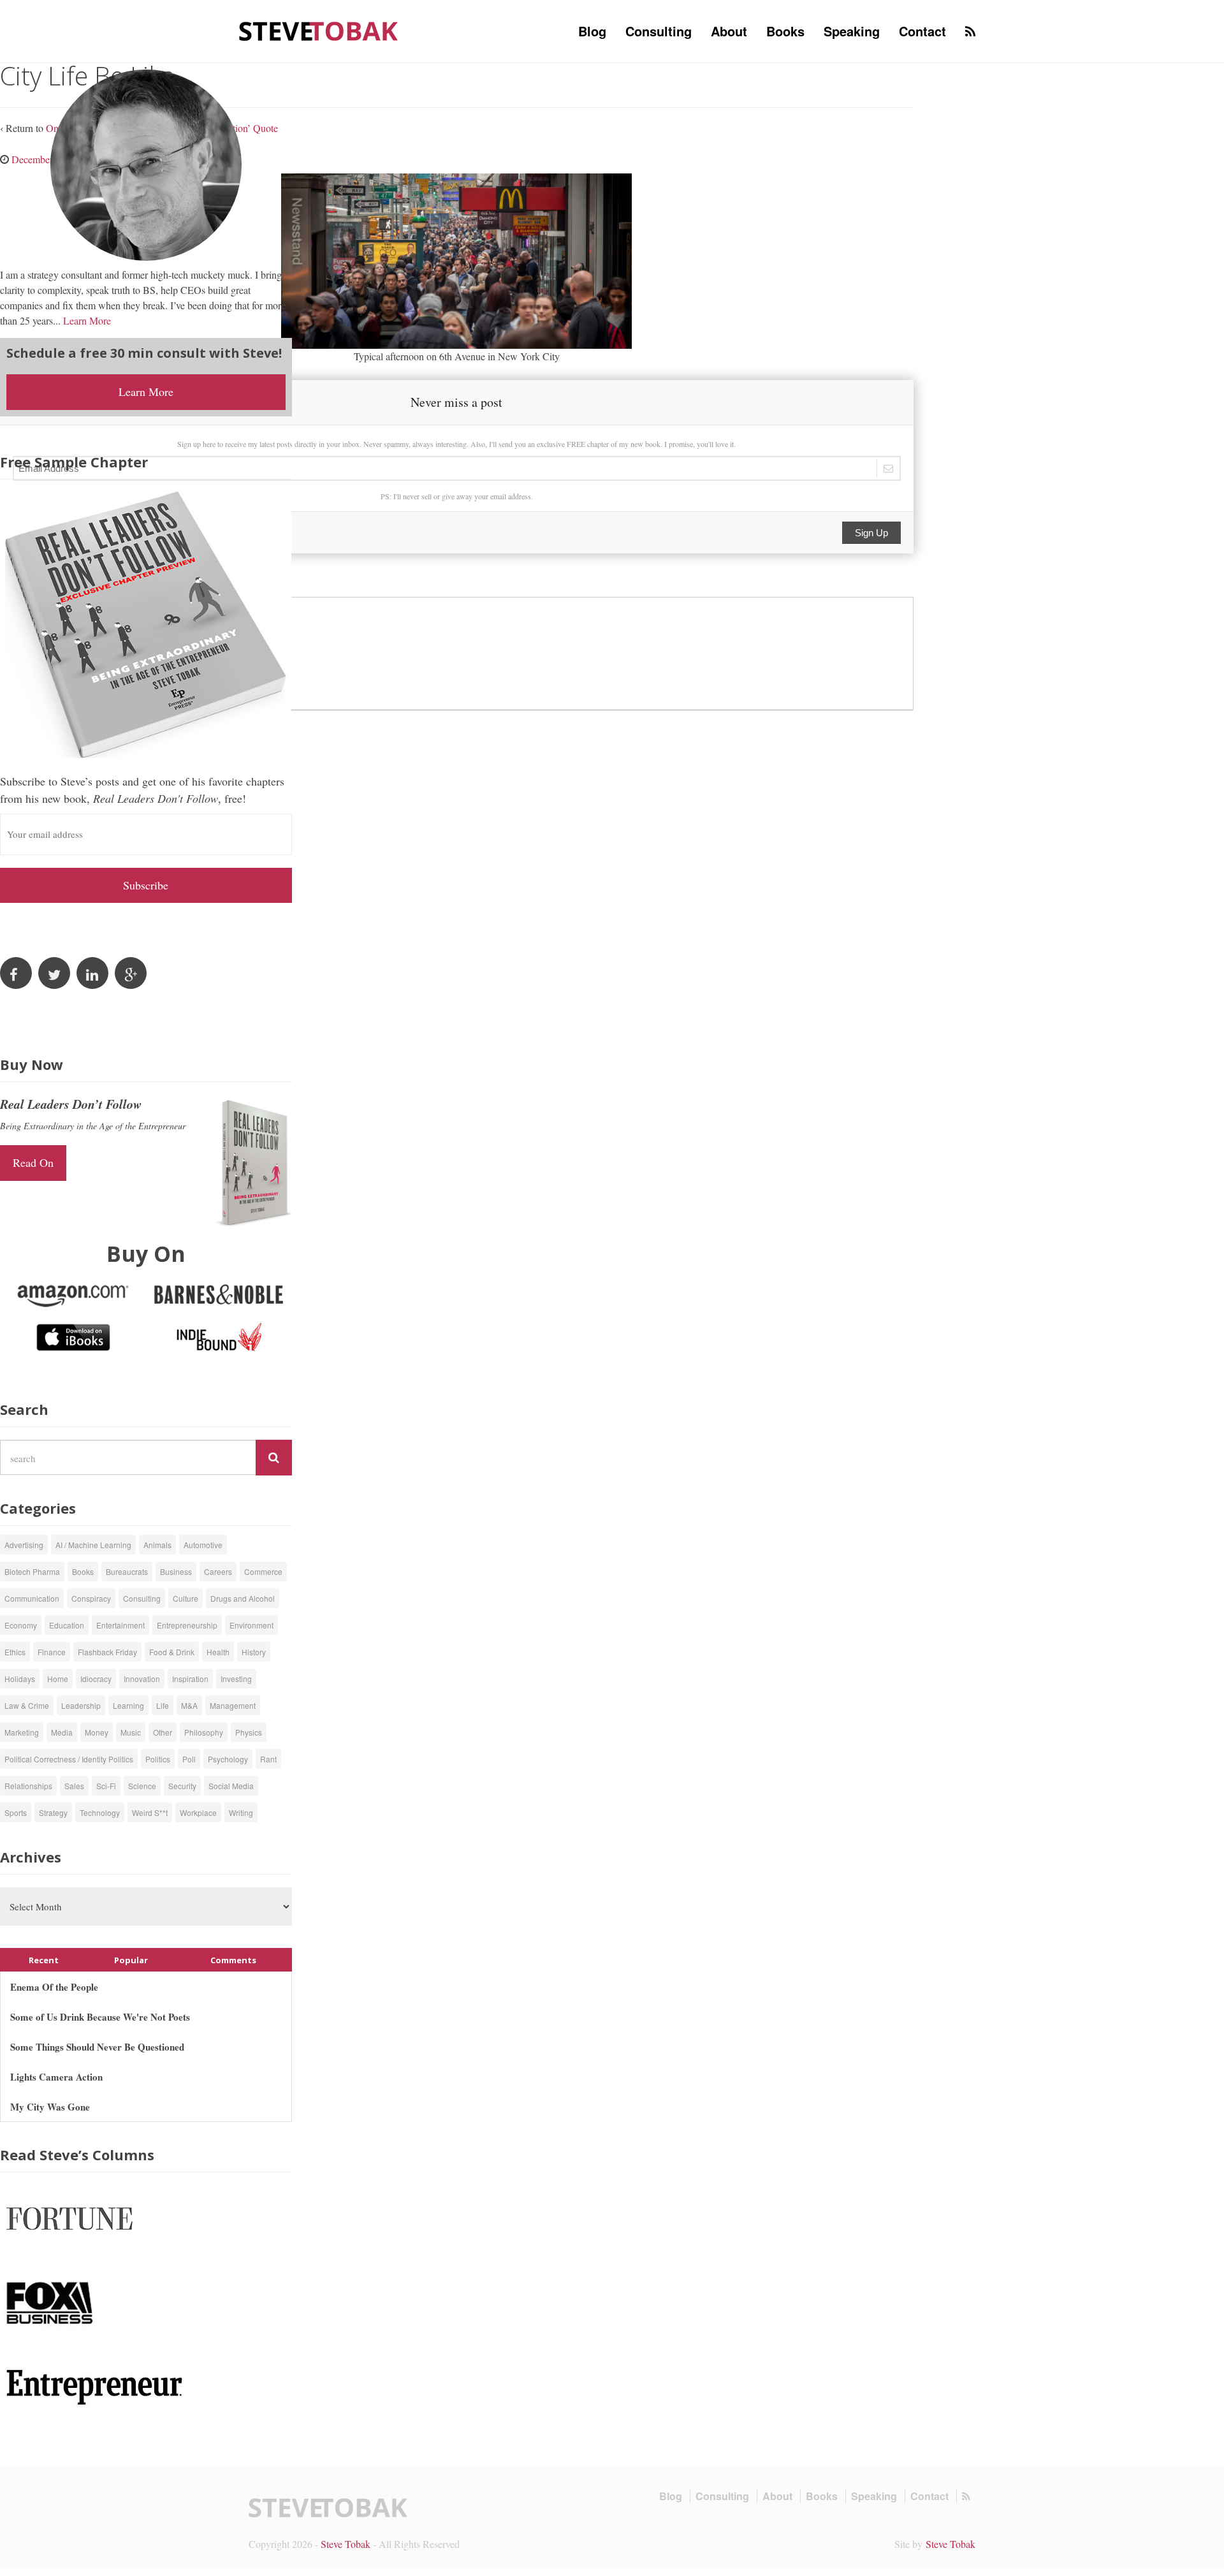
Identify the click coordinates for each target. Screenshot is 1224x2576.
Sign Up (871, 533)
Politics (158, 1759)
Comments (233, 1960)
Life (163, 1705)
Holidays (20, 1679)
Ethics (15, 1652)
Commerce (263, 1571)
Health (218, 1652)
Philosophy (204, 1732)
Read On (33, 1162)
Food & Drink (172, 1652)
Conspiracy (91, 1598)
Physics (249, 1732)
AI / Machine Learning (93, 1545)
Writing (241, 1812)
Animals (157, 1545)
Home (58, 1679)
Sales (74, 1786)
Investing (236, 1679)
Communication (32, 1598)
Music (131, 1732)
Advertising (24, 1545)
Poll (189, 1759)
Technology (100, 1812)
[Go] (274, 1458)
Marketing (22, 1732)
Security (182, 1786)
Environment (251, 1625)
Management (233, 1705)
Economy (21, 1625)
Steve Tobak (346, 2544)
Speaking (852, 31)
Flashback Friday (107, 1652)
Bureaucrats (127, 1571)
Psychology (228, 1759)
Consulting (659, 31)
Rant (268, 1759)
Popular (131, 1960)
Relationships (28, 1786)
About (729, 31)
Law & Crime (27, 1705)
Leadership (81, 1705)
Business (176, 1571)
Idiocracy (96, 1679)
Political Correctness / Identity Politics (69, 1759)
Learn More (87, 320)
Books (785, 31)
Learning (128, 1705)
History (254, 1652)
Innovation (142, 1679)
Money (97, 1732)
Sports (16, 1812)
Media (62, 1732)
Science (142, 1786)
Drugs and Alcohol (243, 1598)
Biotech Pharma (32, 1571)
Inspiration (190, 1679)
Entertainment (120, 1625)
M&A (189, 1705)
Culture (186, 1598)
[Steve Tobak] (319, 30)
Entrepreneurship (187, 1625)
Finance (52, 1652)
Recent (44, 1960)
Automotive (203, 1545)
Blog (592, 31)
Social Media (231, 1786)
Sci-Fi (106, 1786)
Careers (218, 1571)
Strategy (53, 1812)
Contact (922, 31)
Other (163, 1732)
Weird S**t (150, 1812)
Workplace (198, 1812)
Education (67, 1625)
